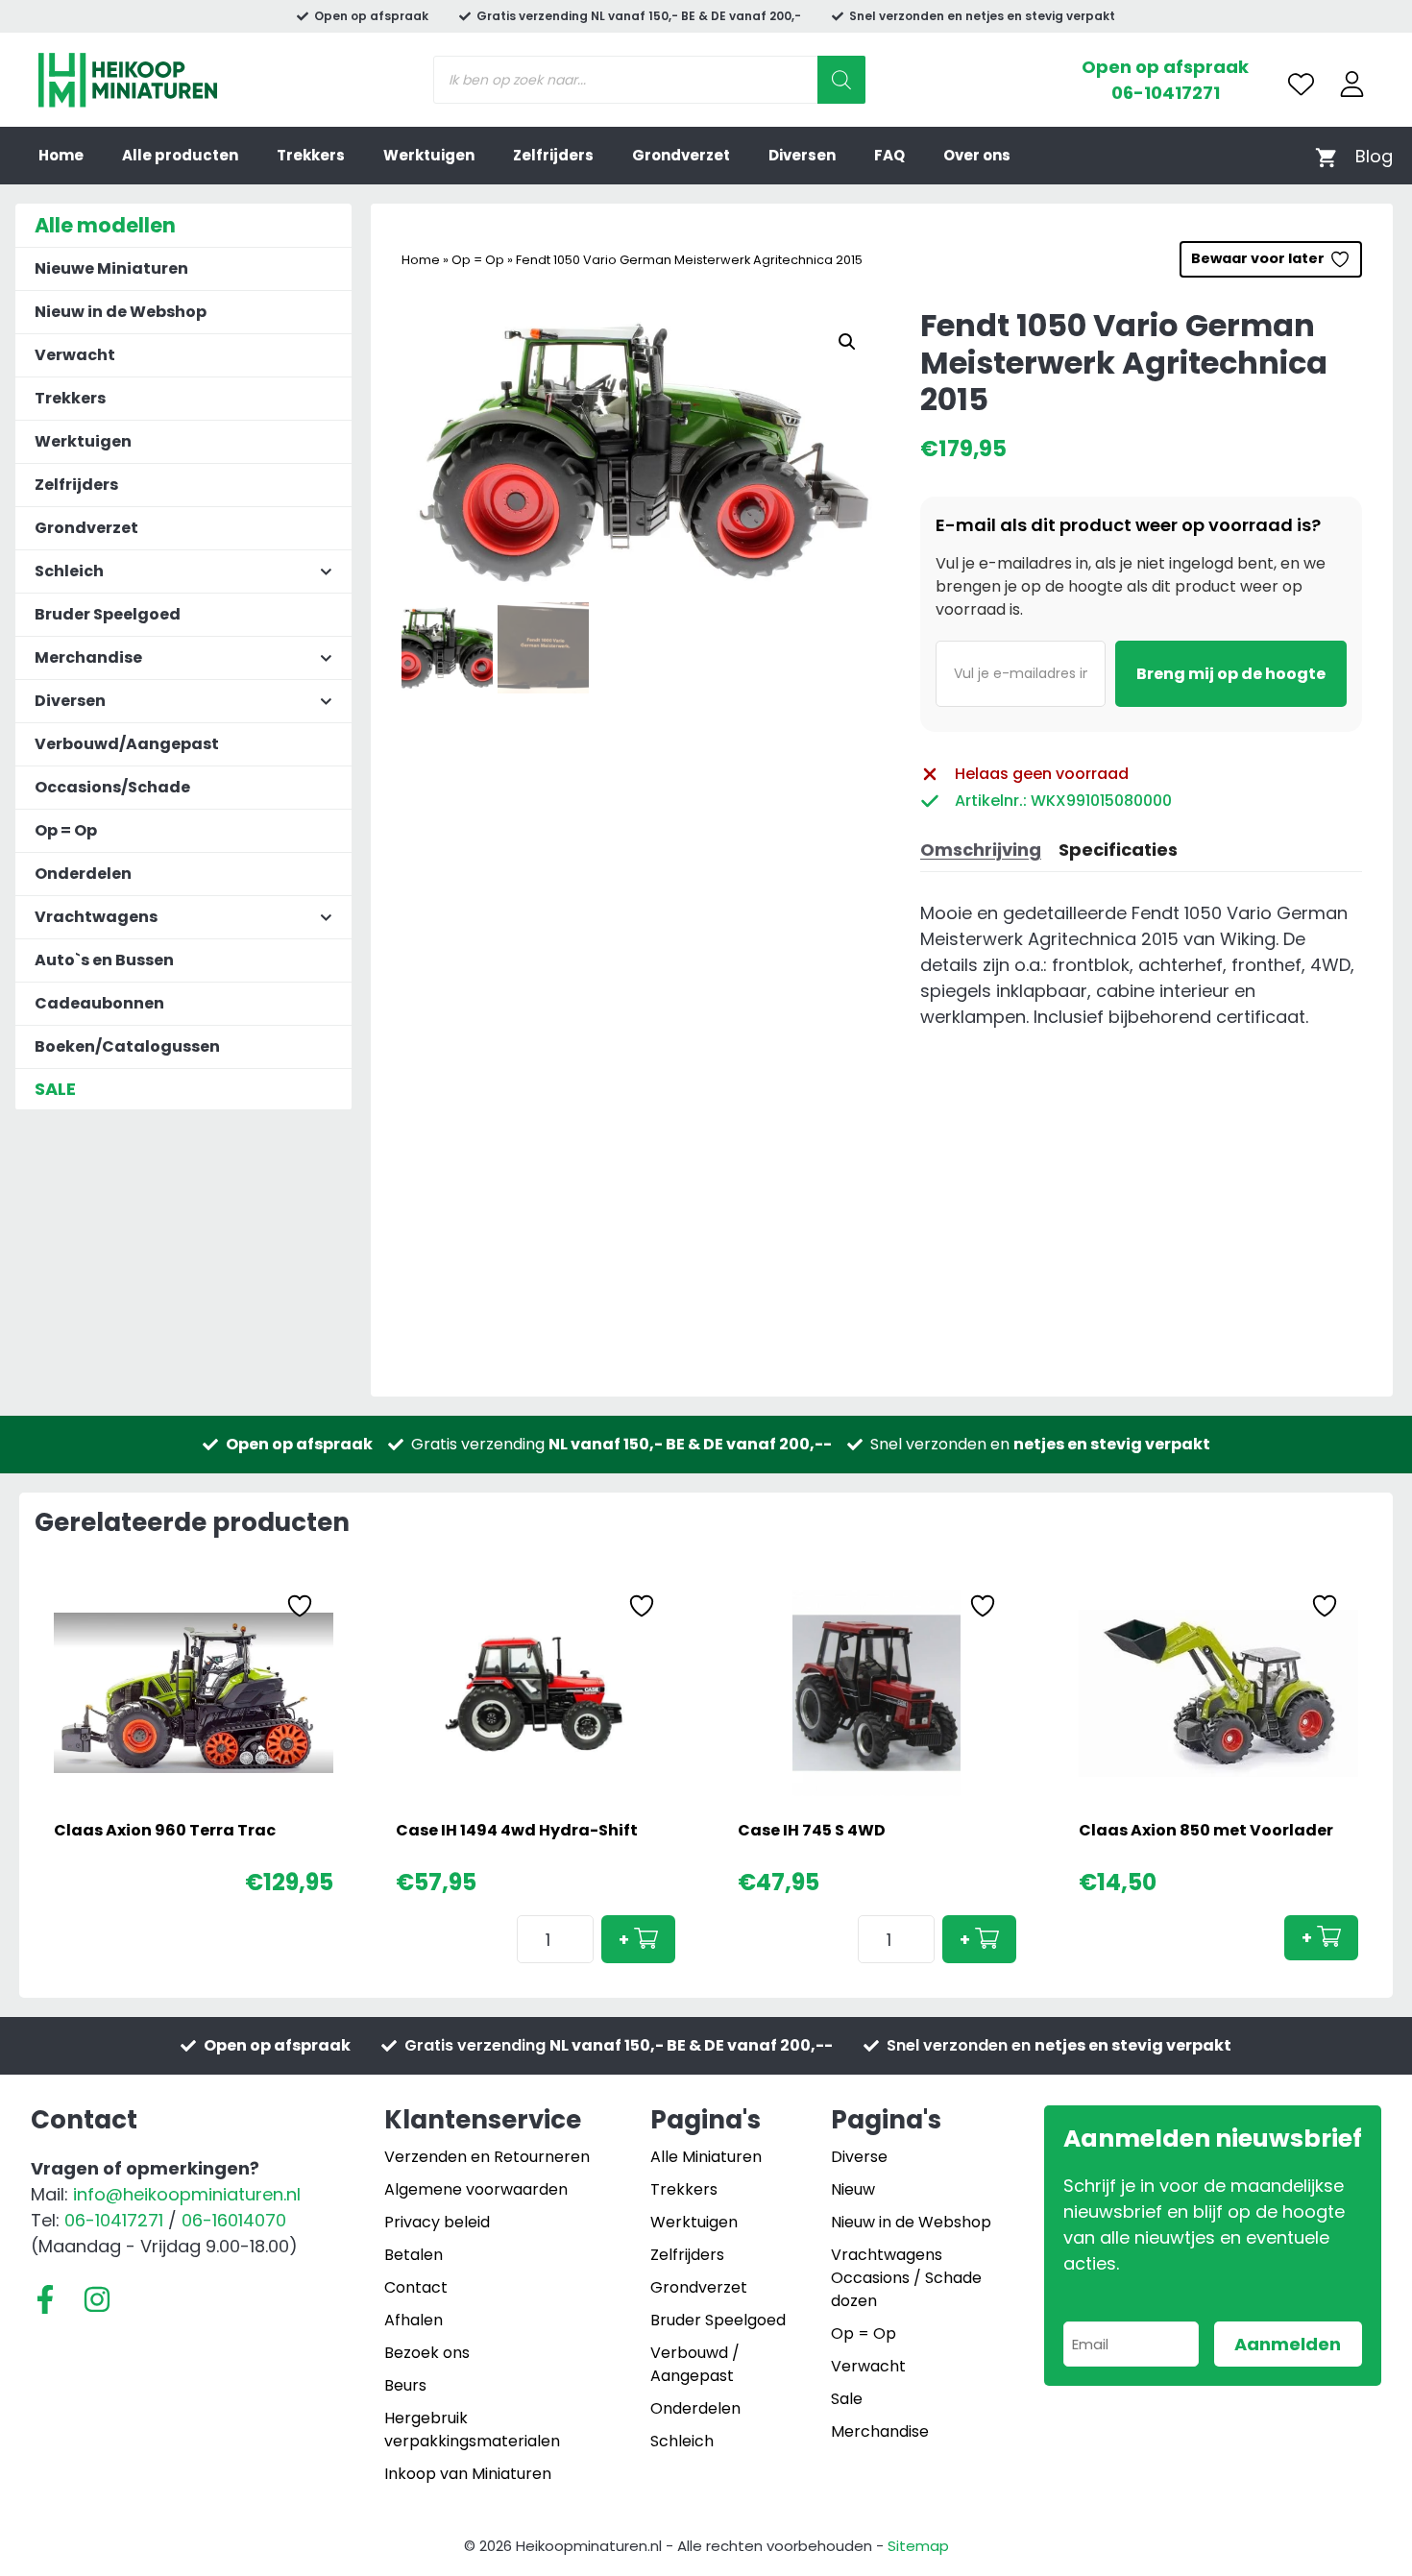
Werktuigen (429, 155)
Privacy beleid (437, 2222)
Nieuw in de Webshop (121, 312)
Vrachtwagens (887, 2255)
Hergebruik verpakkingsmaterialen (472, 2430)
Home (61, 155)
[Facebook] (45, 2299)
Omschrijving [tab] (981, 850)
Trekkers (311, 155)
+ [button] (624, 1940)
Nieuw (853, 2189)
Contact (416, 2287)
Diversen (802, 155)
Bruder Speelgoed (108, 614)
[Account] (1352, 84)
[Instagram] (97, 2299)
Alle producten (180, 155)
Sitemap (918, 2546)
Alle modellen (105, 225)
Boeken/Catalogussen (127, 1046)
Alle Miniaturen (706, 2157)
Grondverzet (681, 155)
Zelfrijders (553, 155)
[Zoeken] (841, 80)
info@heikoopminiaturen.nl (187, 2194)
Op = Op (478, 260)
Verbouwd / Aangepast (695, 2364)
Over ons (977, 155)
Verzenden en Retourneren (487, 2157)
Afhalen (414, 2320)
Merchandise (880, 2431)
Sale (847, 2399)
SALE (55, 1089)
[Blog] (1374, 156)
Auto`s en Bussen (104, 960)
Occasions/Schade (112, 787)
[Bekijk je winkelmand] (1326, 156)
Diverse (859, 2157)
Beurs (405, 2385)
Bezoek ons (427, 2353)
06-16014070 (234, 2220)
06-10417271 (1166, 93)
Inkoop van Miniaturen (468, 2474)
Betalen (414, 2255)
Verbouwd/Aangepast (127, 744)
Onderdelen (83, 874)
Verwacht (75, 355)
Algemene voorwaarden (476, 2189)
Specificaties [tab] (1118, 850)
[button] (847, 342)
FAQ (889, 155)
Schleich (682, 2441)
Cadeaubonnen (99, 1003)
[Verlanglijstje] (1301, 84)
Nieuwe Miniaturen (111, 268)
